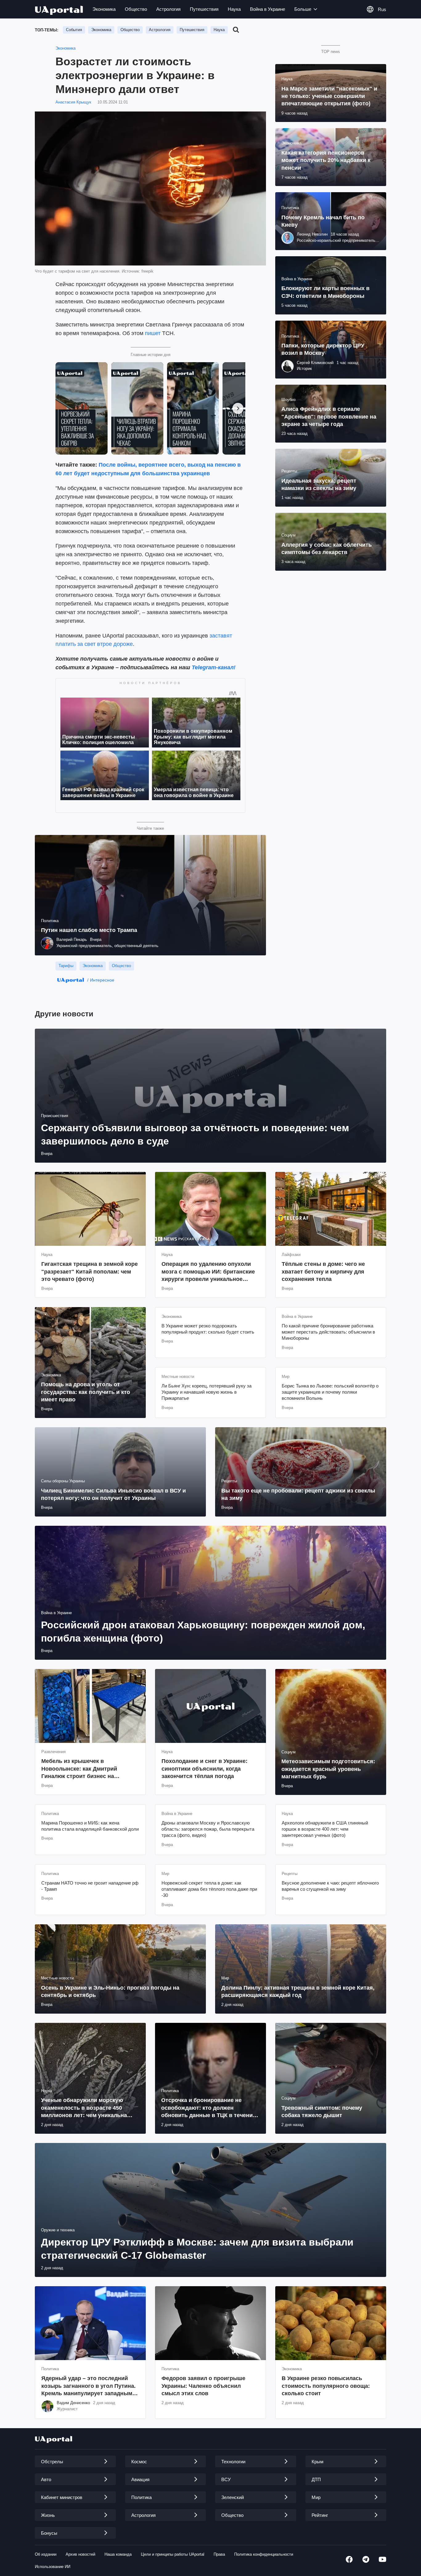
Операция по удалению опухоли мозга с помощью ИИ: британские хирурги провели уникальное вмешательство (208, 1272)
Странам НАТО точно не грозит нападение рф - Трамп (90, 1886)
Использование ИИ (53, 2567)
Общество (136, 9)
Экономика (104, 9)
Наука (234, 9)
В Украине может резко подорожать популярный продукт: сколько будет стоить (208, 1329)
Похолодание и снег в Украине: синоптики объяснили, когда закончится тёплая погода (204, 1769)
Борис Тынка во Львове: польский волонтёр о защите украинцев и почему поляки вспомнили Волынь (330, 1392)
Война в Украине (268, 9)
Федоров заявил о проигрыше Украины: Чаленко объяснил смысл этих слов (203, 2386)
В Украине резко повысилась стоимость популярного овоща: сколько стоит (326, 2386)
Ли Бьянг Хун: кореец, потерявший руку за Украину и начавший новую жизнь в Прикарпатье (206, 1392)
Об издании (46, 2554)
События (74, 30)
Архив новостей (80, 2554)
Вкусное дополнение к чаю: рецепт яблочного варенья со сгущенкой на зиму (330, 1886)
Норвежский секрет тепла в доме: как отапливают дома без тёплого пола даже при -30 (209, 1889)
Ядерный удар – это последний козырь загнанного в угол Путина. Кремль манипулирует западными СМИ (88, 2386)
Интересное (102, 980)
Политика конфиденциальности (264, 2554)
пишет (153, 333)
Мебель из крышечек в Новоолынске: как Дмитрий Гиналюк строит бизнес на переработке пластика (79, 1769)
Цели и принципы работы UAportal (173, 2554)
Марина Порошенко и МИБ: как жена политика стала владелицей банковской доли (90, 1826)
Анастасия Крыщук (73, 102)
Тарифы (66, 966)
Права (219, 2554)
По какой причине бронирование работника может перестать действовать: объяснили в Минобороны (328, 1332)
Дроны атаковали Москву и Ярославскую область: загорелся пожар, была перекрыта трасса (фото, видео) (208, 1829)
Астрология (168, 9)
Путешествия (204, 9)
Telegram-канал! (214, 667)
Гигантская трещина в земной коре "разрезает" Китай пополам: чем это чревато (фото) (90, 1272)
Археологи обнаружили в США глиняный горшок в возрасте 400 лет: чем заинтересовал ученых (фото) (325, 1829)
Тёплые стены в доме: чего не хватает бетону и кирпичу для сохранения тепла (323, 1272)
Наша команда (118, 2554)
